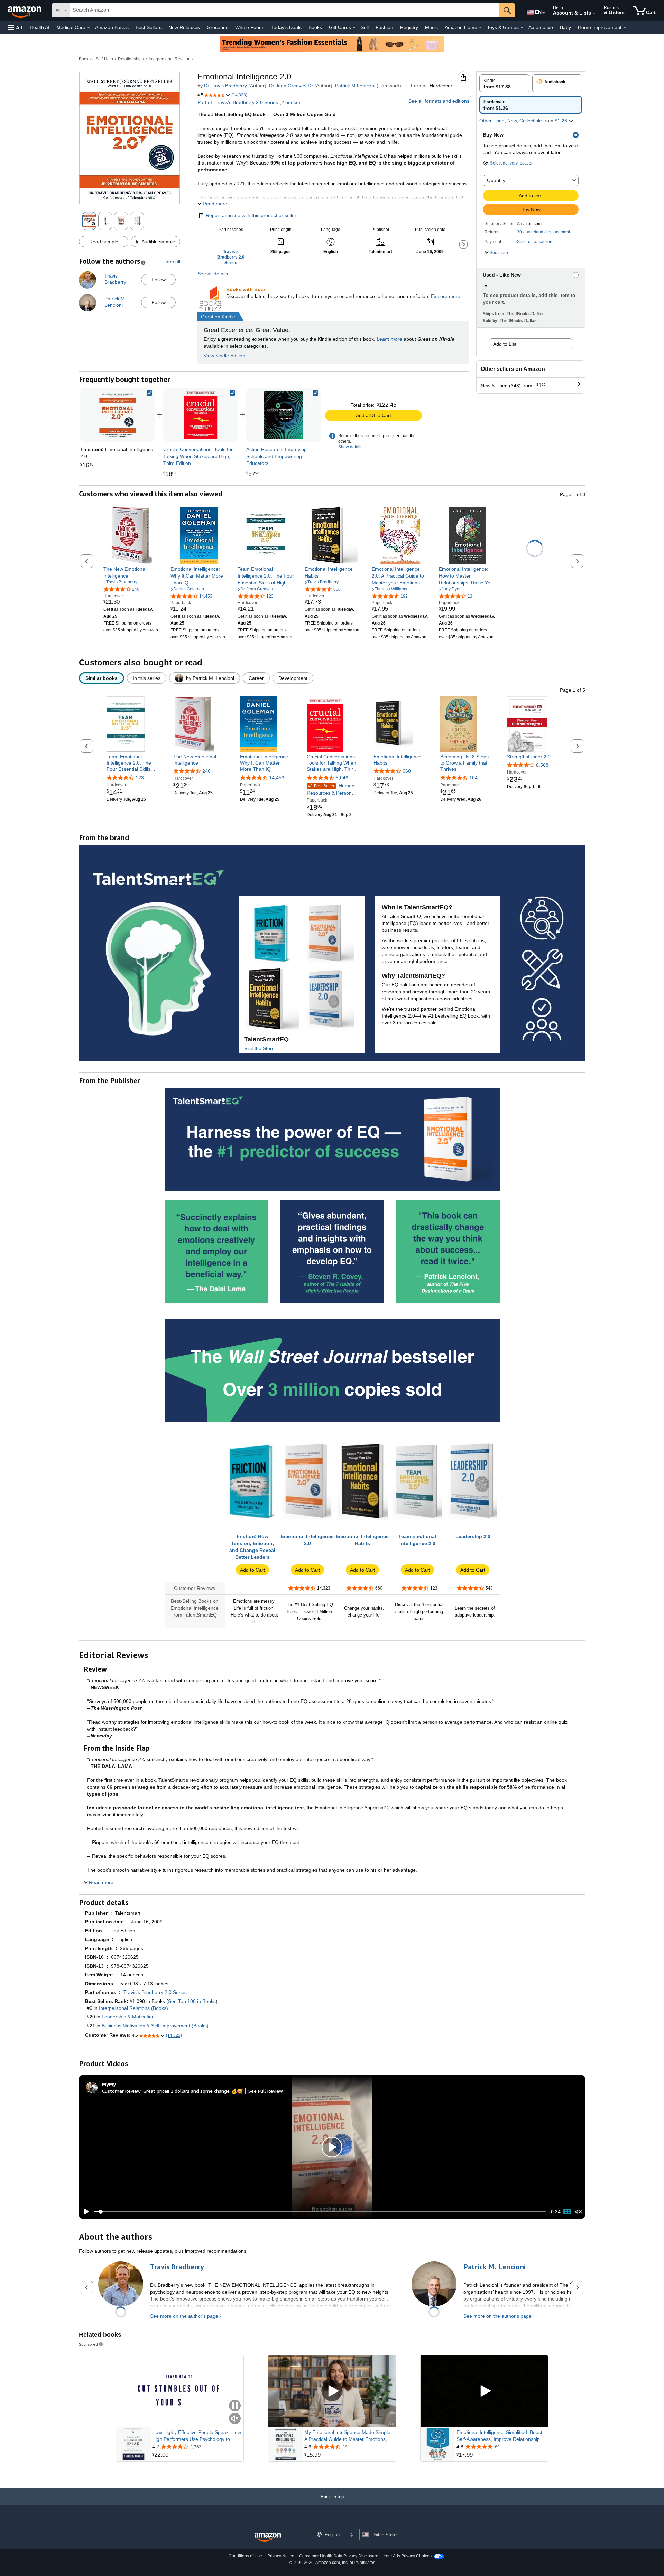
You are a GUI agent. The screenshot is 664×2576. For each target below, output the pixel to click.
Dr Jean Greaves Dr (291, 86)
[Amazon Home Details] (480, 28)
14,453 (277, 778)
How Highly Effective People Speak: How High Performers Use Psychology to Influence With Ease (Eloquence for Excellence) (197, 2436)
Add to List (505, 344)
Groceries (218, 27)
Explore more (446, 296)
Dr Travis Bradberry (225, 86)
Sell (365, 27)
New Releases (184, 27)
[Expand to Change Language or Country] (544, 13)
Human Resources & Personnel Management (333, 790)
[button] (15, 27)
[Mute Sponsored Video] (235, 2419)
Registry (409, 27)
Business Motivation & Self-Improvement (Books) (155, 2026)
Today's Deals (286, 27)
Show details (350, 447)
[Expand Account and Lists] (594, 13)
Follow (159, 280)
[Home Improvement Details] (625, 28)
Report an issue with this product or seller (251, 215)
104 (473, 778)
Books (315, 27)
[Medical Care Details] (89, 28)
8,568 (542, 765)
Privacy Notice (281, 2556)
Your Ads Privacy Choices (408, 2556)
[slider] (320, 2212)
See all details (213, 274)
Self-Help (104, 59)
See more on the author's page (184, 2316)
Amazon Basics (112, 27)
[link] (201, 415)
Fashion (384, 27)
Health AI (40, 27)
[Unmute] (579, 2212)
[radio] (504, 83)
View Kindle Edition (224, 356)
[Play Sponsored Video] (332, 2391)
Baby (565, 27)
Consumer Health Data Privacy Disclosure (339, 2556)
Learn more (389, 339)
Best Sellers (149, 27)
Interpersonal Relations (171, 59)
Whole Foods (250, 27)
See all (173, 261)
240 (206, 771)
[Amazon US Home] (268, 2537)
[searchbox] (285, 10)
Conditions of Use (245, 2556)
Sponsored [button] (88, 2344)
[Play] (85, 2212)
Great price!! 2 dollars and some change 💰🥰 (193, 2091)
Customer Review (121, 2091)
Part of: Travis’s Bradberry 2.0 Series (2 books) (249, 102)
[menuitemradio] (567, 2212)
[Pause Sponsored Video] (235, 2406)
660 (407, 771)
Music (431, 27)
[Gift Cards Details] (354, 28)
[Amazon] (25, 10)
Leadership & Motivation (128, 2017)
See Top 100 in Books (192, 2001)
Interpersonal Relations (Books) (133, 2008)
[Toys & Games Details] (522, 28)
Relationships (131, 59)
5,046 (342, 778)
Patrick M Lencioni (355, 86)
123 (140, 778)
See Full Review (266, 2091)
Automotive (541, 27)
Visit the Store (259, 1048)
